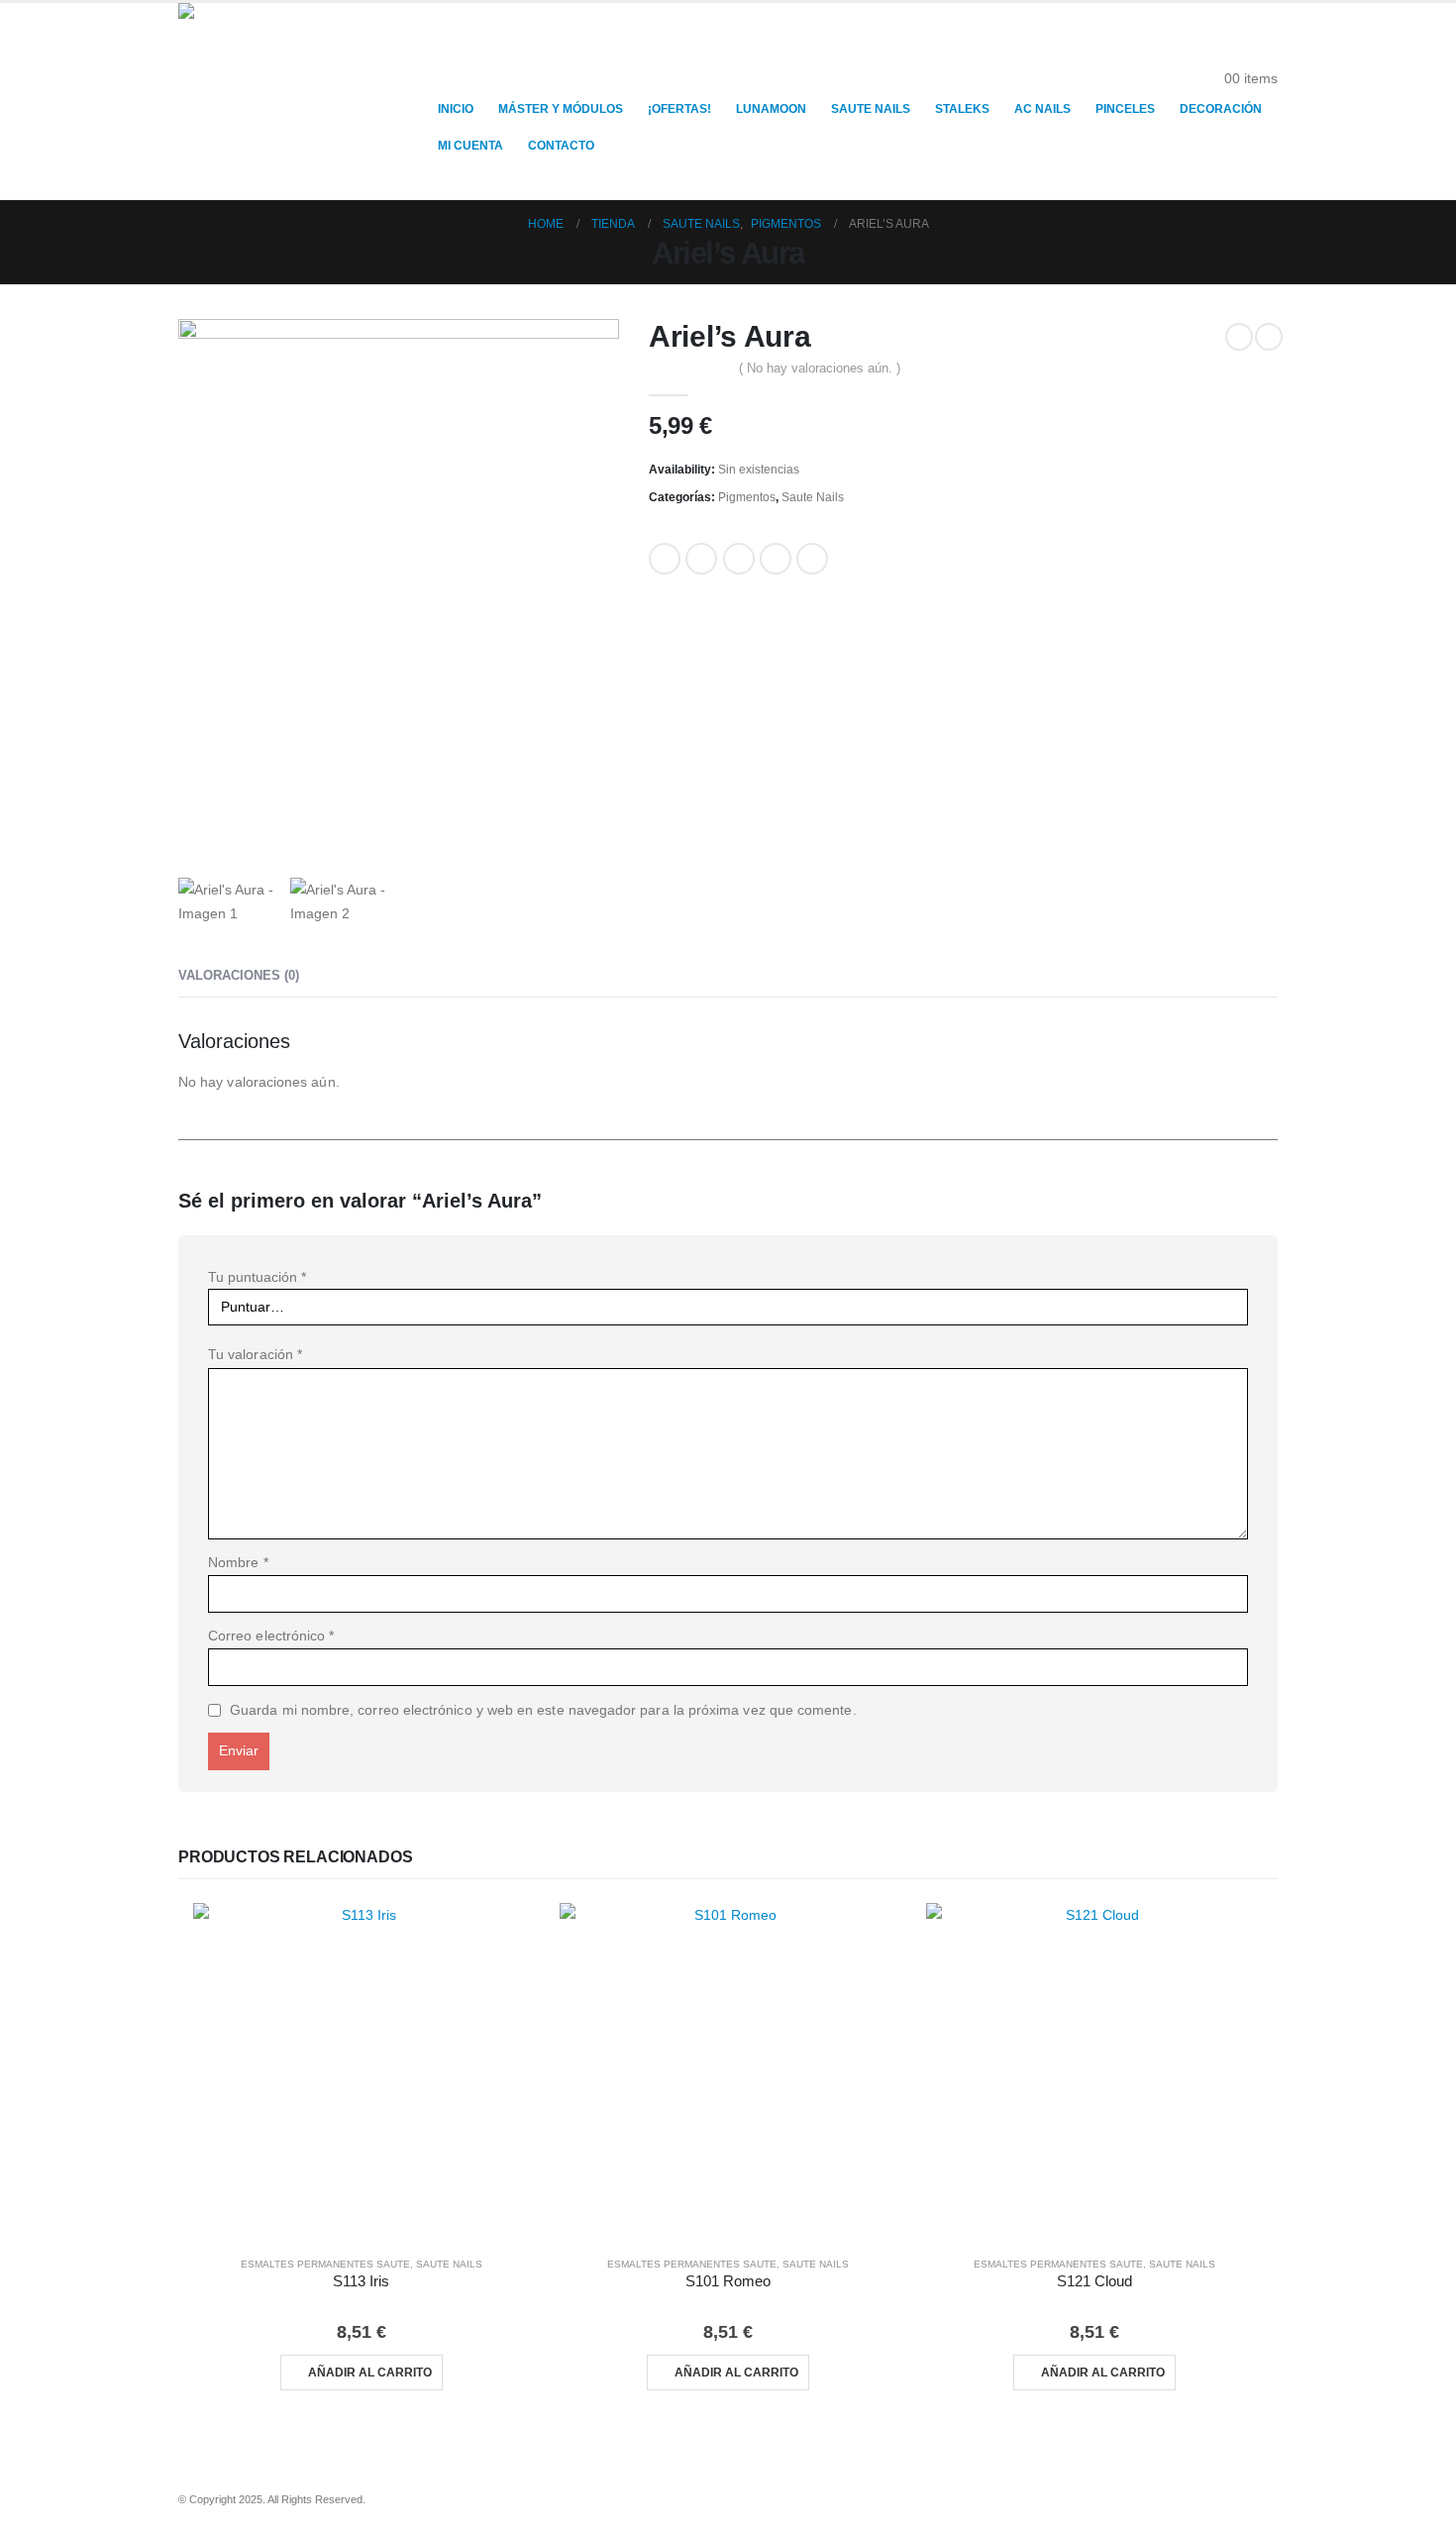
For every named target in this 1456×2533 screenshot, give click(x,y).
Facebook (665, 559)
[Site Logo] (302, 102)
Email (812, 559)
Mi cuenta (470, 146)
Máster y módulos (561, 109)
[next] (1269, 337)
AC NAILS (1042, 109)
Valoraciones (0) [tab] (239, 975)
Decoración (1221, 109)
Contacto (561, 146)
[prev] (1239, 337)
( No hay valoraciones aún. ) (820, 368)
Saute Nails (871, 109)
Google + (776, 559)
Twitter (701, 559)
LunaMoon (771, 109)
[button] (1262, 53)
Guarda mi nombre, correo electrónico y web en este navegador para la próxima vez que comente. (543, 1710)
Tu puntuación (257, 1277)
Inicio (456, 109)
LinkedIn (739, 559)
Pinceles (1125, 109)
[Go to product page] (362, 2071)
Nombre (238, 1562)
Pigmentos (747, 497)
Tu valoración (255, 1354)
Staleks (962, 109)
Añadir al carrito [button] (370, 2373)
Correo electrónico (271, 1636)
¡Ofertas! (679, 109)
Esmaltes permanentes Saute (325, 2264)
